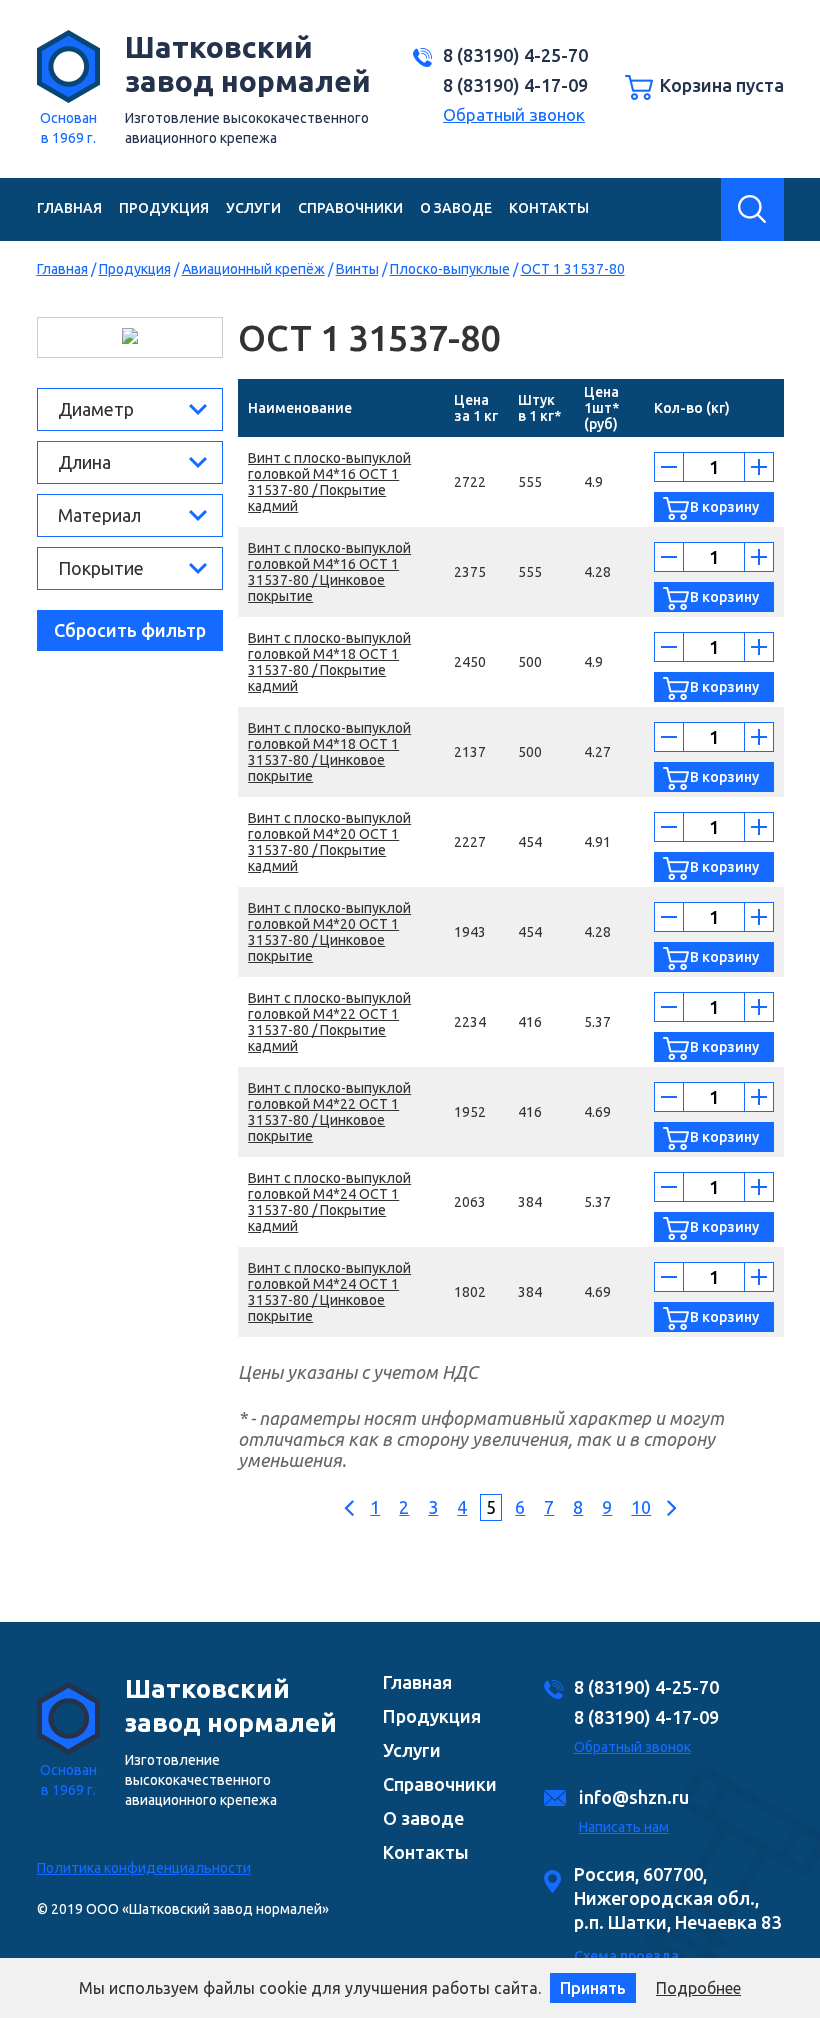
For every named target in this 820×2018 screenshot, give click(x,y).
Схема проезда (626, 1956)
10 (641, 1507)
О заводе (456, 208)
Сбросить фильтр (130, 630)
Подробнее (698, 1988)
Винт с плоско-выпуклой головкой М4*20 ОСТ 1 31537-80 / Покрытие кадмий (329, 842)
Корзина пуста (722, 85)
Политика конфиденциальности (144, 1868)
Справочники (350, 208)
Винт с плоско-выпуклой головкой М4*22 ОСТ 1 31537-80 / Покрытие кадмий (329, 1022)
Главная (69, 208)
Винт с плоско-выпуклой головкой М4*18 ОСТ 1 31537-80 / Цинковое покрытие (329, 752)
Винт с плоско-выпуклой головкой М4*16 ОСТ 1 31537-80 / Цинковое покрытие (329, 572)
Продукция (164, 208)
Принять (593, 1988)
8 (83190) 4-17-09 (515, 85)
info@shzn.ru (634, 1797)
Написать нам (624, 1827)
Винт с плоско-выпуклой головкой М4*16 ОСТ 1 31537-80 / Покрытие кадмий (329, 482)
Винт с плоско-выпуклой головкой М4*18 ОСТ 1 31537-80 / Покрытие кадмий (329, 662)
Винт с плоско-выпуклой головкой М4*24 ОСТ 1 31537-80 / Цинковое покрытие (329, 1292)
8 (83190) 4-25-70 (515, 55)
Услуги (253, 208)
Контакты (549, 208)
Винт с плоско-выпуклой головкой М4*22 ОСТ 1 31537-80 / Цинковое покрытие (329, 1112)
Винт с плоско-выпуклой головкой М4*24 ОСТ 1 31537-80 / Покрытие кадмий (329, 1202)
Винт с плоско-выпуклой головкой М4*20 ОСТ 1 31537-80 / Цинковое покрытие (329, 932)
